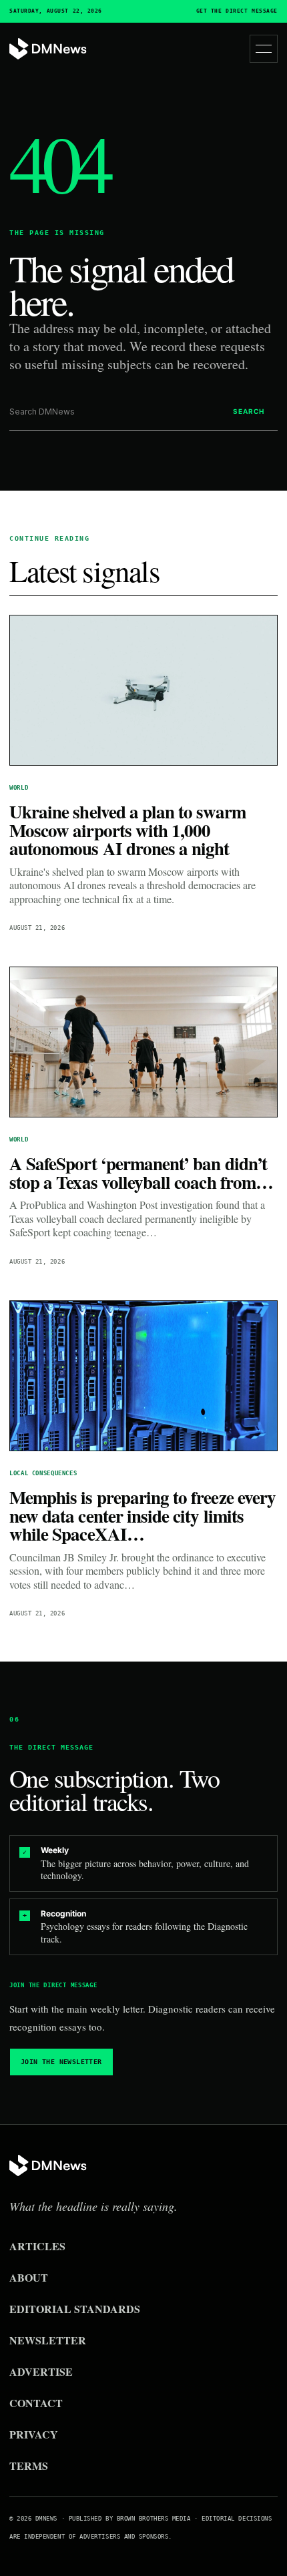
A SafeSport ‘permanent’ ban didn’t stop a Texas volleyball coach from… (141, 1173)
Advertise (41, 2371)
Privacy (34, 2434)
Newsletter (48, 2340)
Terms (29, 2466)
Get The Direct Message (237, 11)
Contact (36, 2403)
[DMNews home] (48, 49)
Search (249, 411)
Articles (37, 2246)
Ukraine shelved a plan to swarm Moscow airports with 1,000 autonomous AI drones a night (127, 830)
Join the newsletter (61, 2062)
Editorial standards (75, 2309)
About (29, 2277)
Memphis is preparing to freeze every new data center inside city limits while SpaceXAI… (142, 1515)
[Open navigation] (264, 49)
